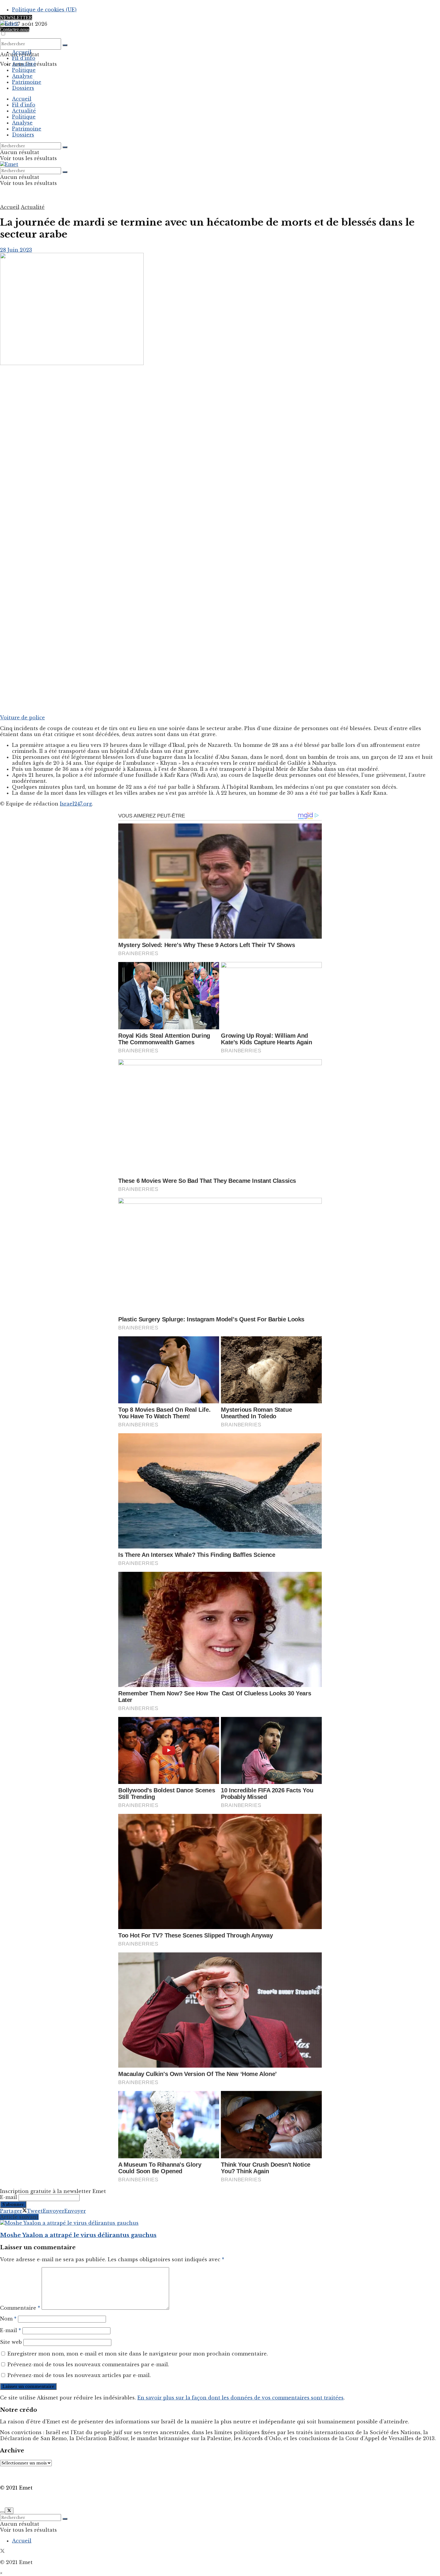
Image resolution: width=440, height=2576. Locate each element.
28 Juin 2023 (16, 250)
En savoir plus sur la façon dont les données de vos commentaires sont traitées (241, 2398)
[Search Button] (65, 45)
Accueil (22, 52)
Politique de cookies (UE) (44, 10)
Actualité (24, 64)
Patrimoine (27, 82)
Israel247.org (76, 804)
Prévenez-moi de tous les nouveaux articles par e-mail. (79, 2375)
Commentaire (20, 2308)
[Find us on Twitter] (2, 2551)
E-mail (9, 2197)
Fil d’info (24, 58)
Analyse (22, 76)
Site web (11, 2342)
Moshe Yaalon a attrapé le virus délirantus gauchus (78, 2235)
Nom (8, 2319)
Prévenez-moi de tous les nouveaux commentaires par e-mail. (88, 2364)
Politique (24, 70)
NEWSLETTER (16, 18)
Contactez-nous (15, 29)
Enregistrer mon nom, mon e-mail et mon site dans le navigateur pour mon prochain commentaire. (138, 2354)
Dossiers (23, 88)
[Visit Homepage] (9, 23)
